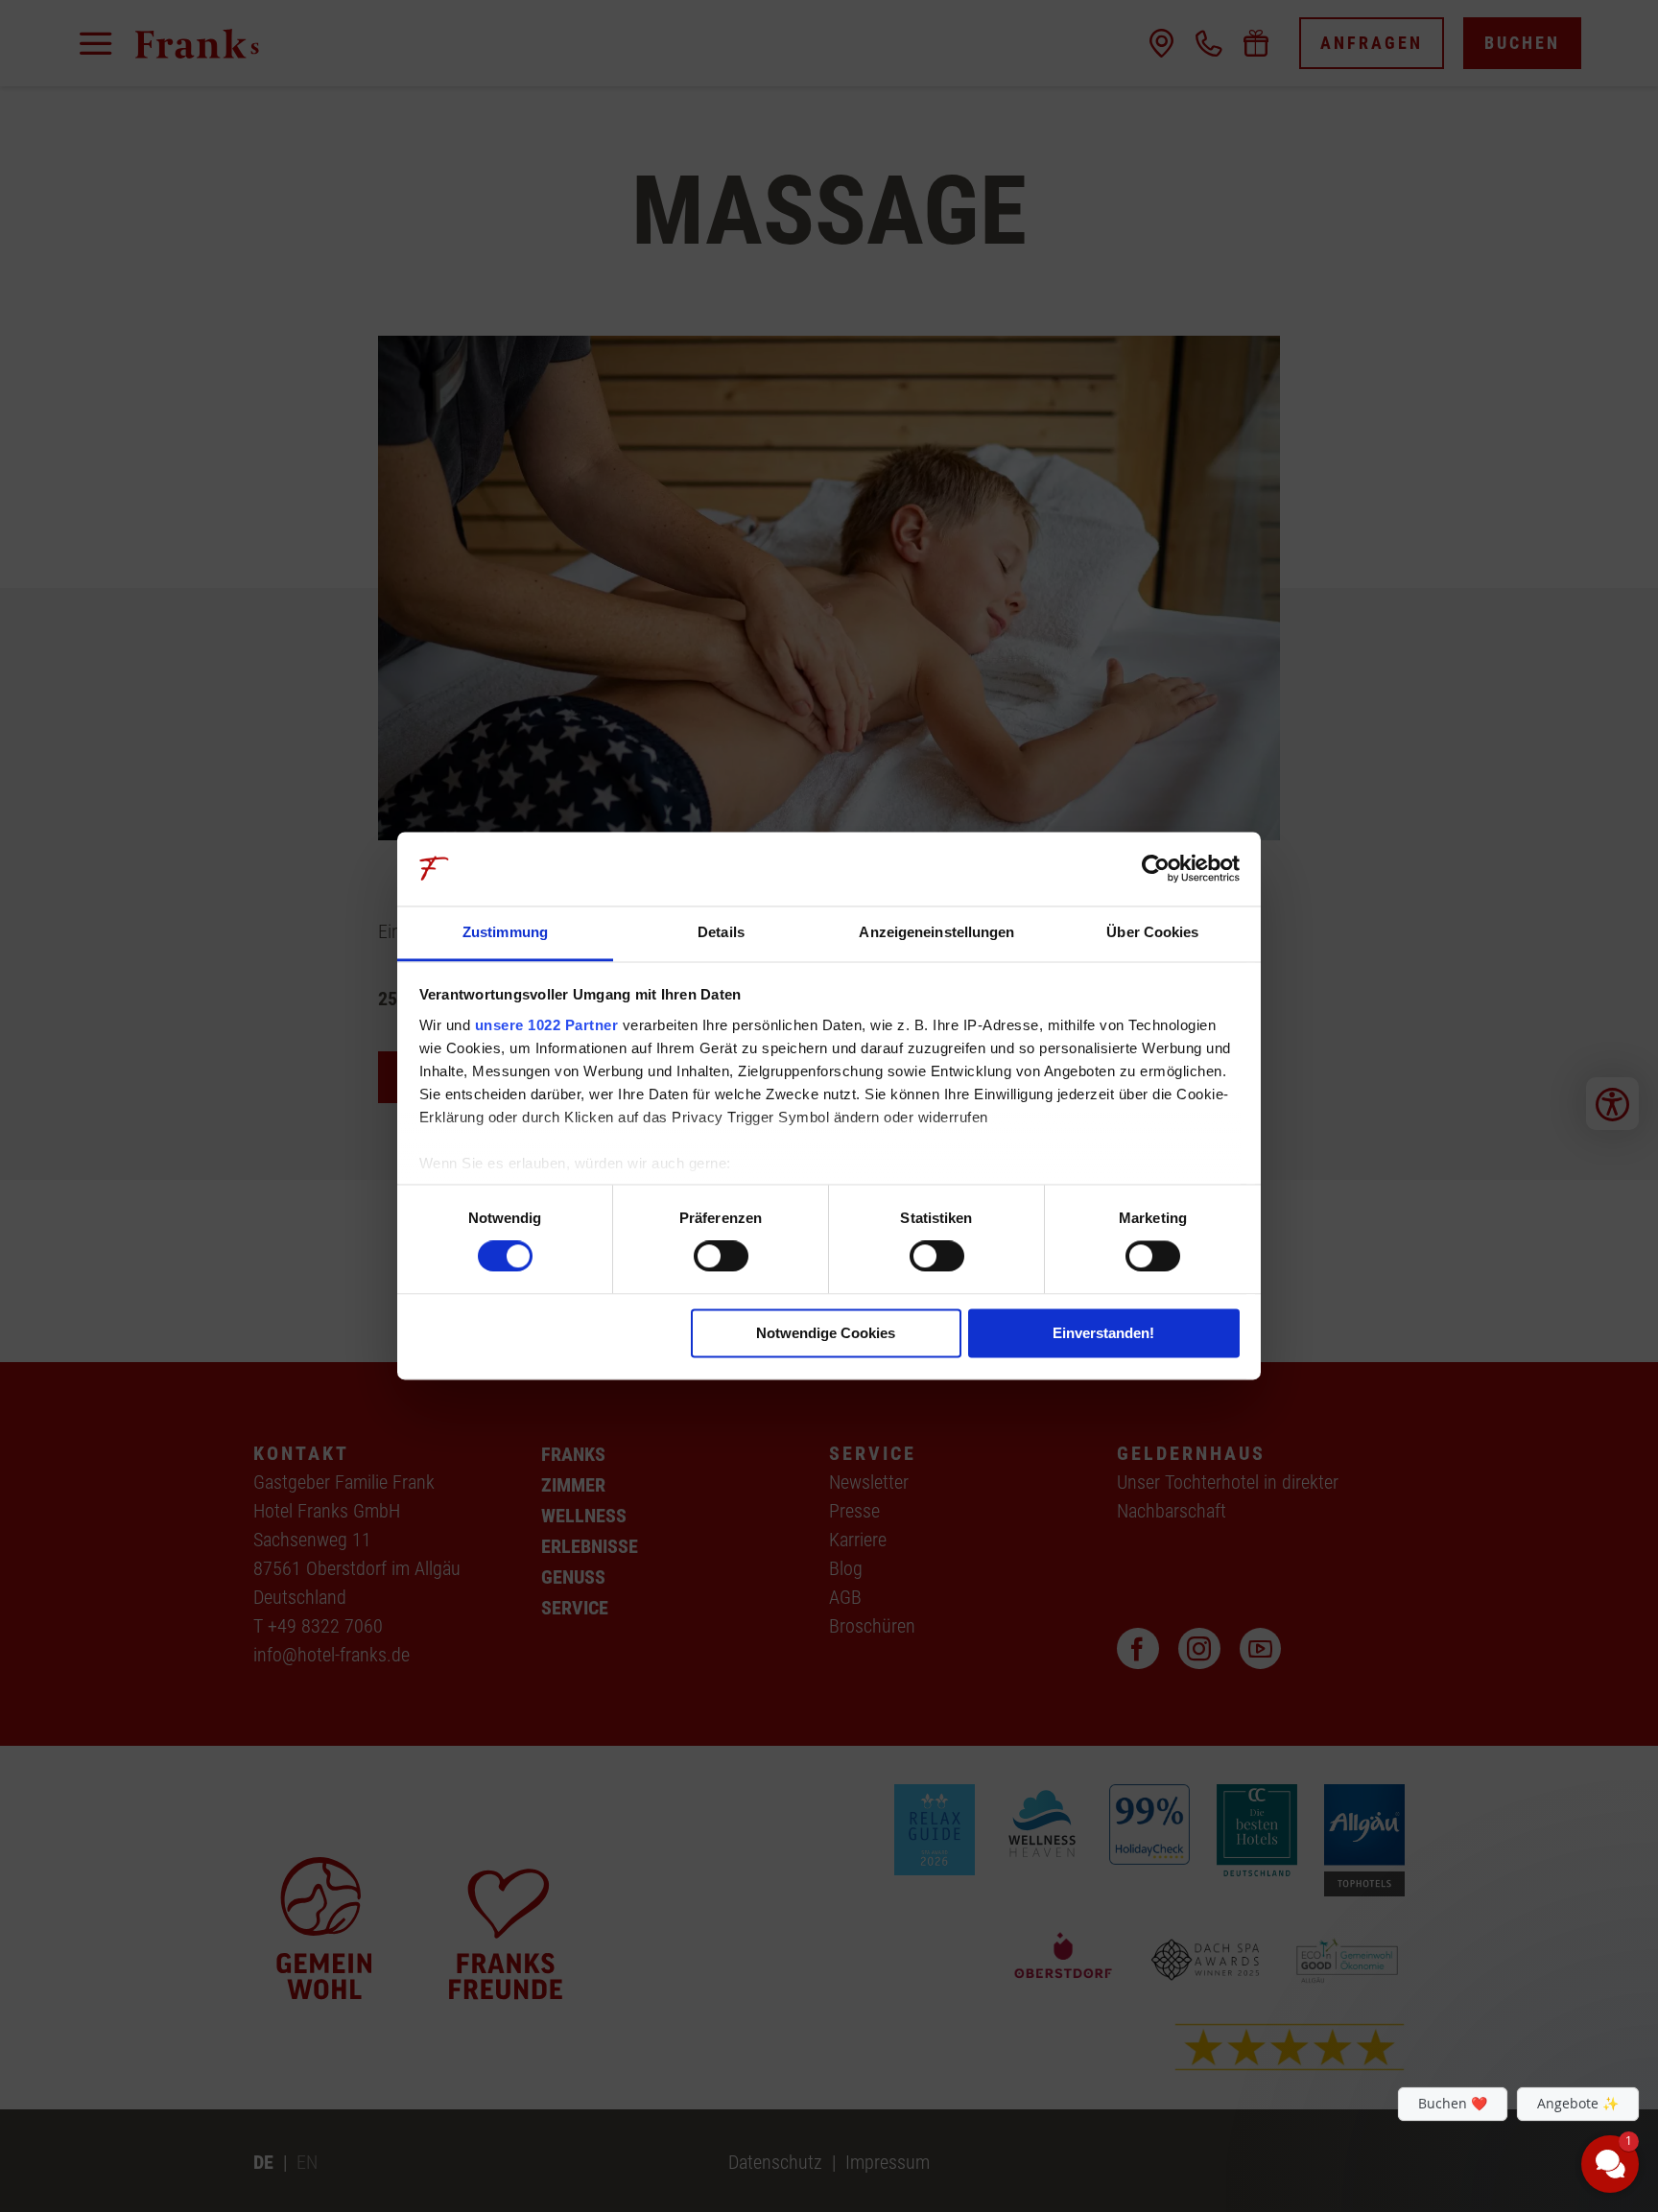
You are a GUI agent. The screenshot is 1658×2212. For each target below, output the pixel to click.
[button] (1495, 2020)
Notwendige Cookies (826, 1333)
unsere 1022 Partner (547, 1025)
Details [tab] (721, 932)
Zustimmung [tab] (505, 932)
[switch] (721, 1257)
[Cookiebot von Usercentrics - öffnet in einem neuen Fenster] (1156, 869)
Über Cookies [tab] (1152, 932)
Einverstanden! (1103, 1333)
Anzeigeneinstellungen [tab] (936, 932)
